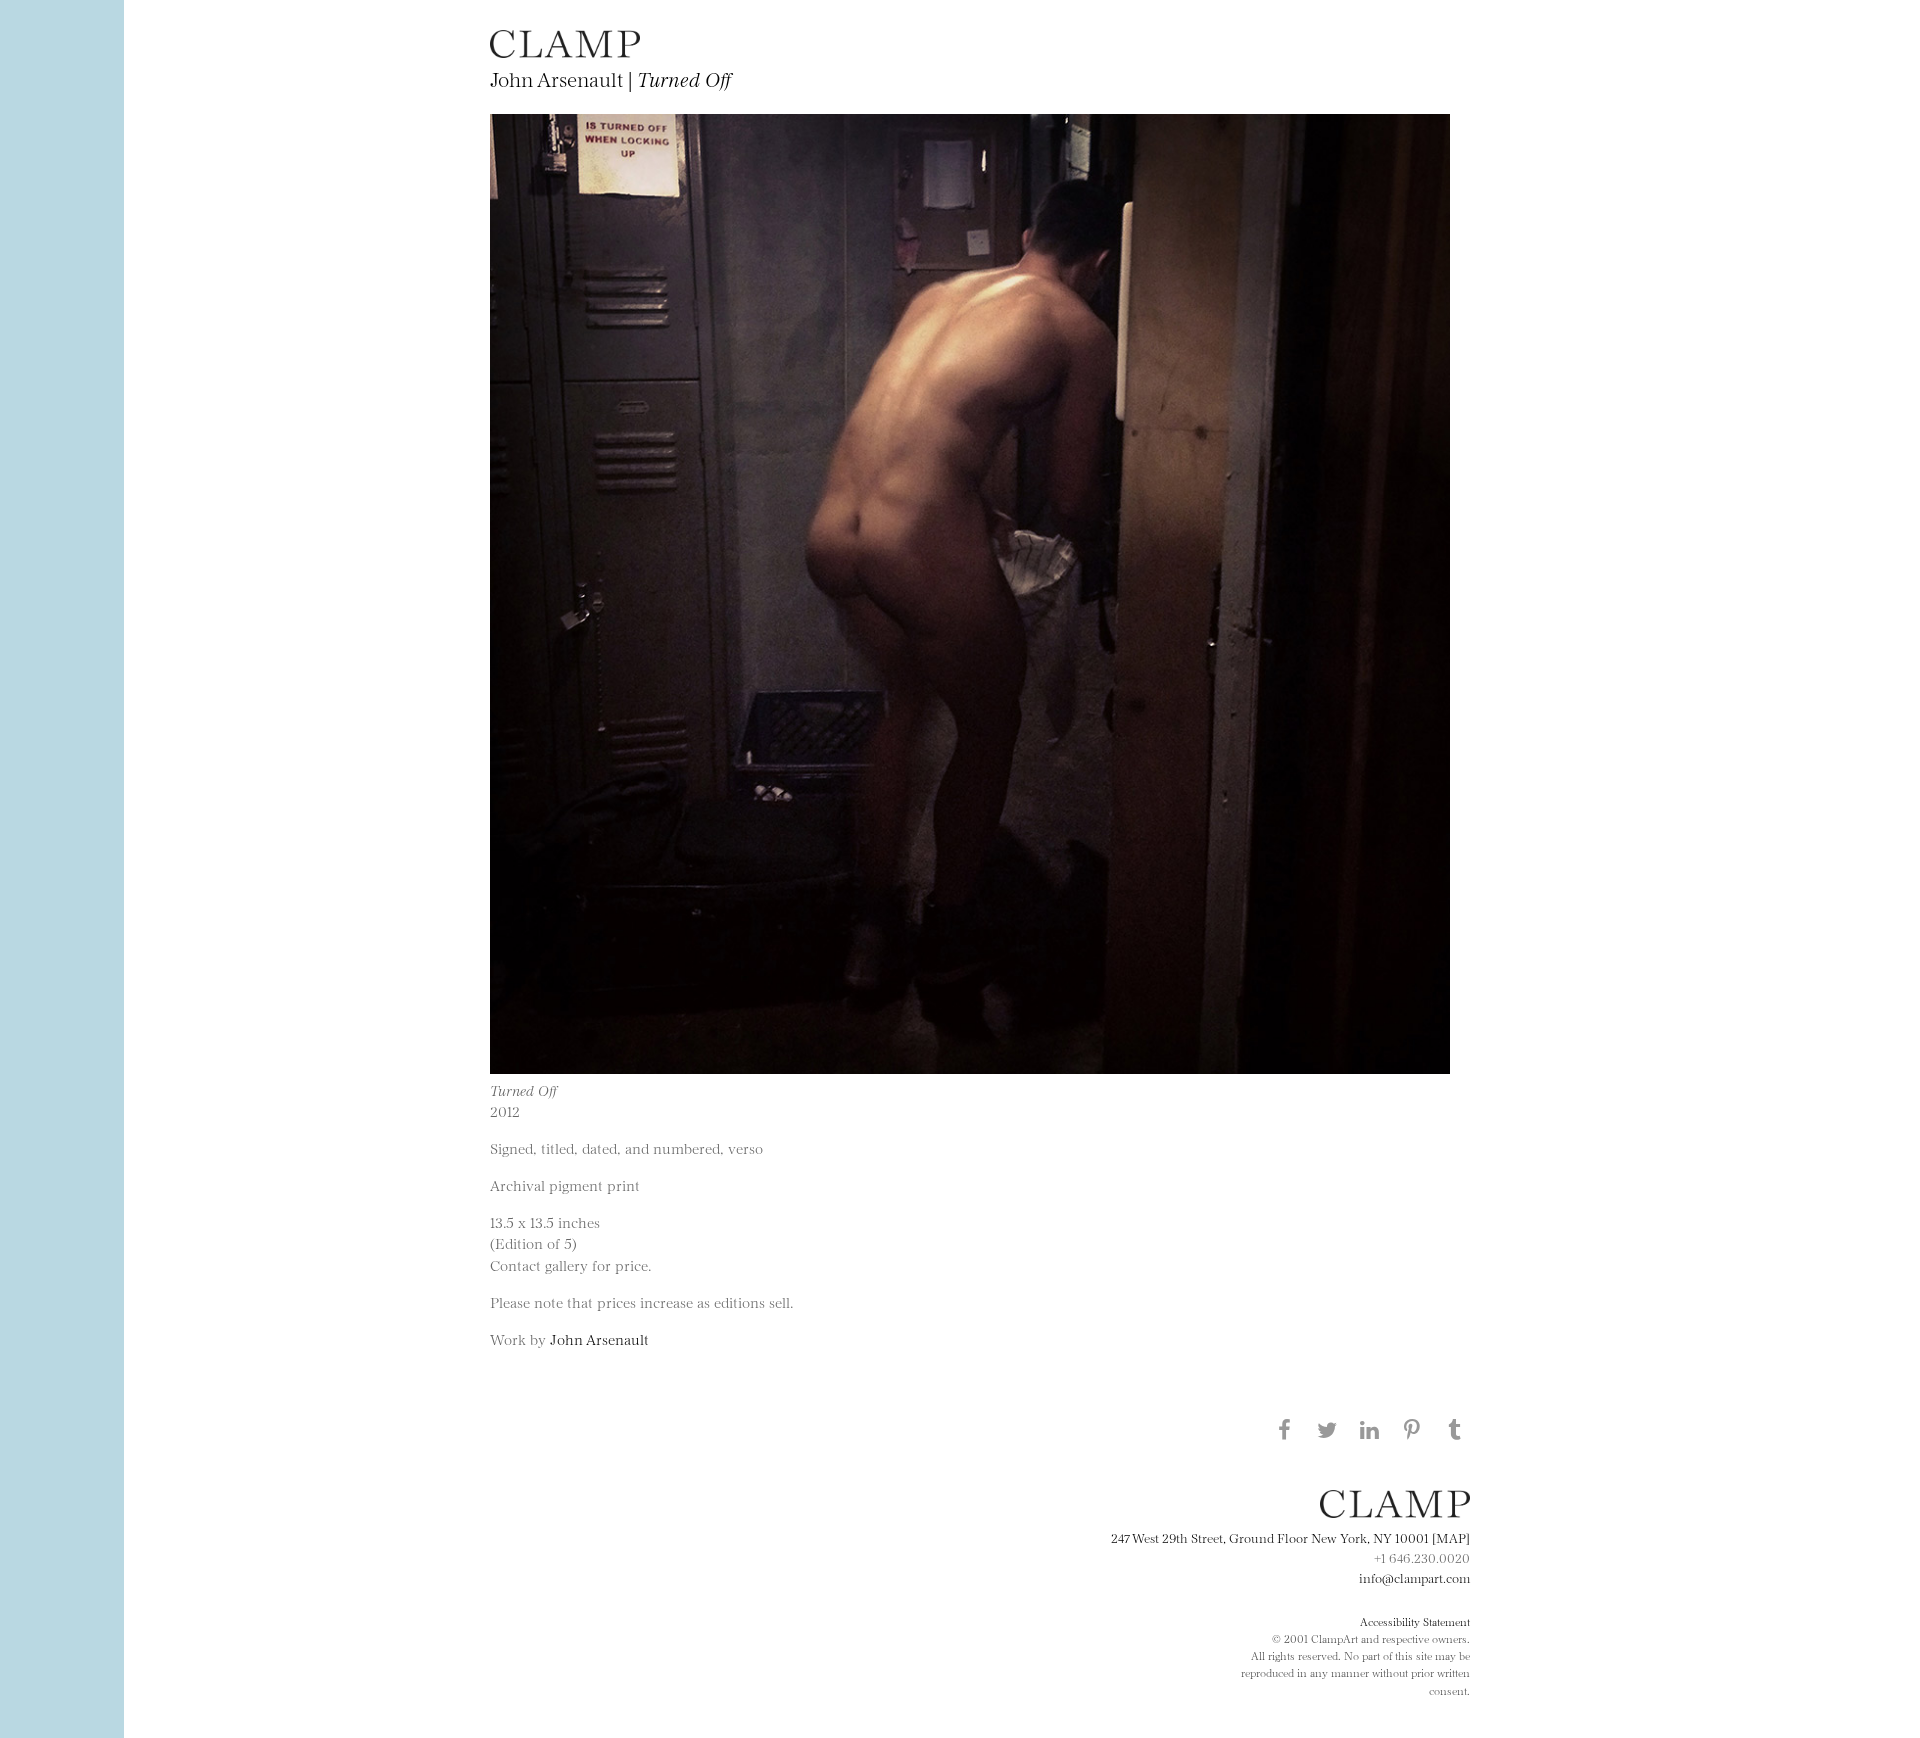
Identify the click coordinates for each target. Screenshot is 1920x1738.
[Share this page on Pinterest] (1412, 1429)
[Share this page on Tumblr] (1455, 1429)
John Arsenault (599, 1338)
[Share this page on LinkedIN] (1370, 1429)
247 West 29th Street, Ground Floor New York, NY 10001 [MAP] (1290, 1537)
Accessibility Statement (1415, 1621)
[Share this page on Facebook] (1284, 1429)
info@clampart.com (1414, 1577)
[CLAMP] (565, 51)
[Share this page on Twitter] (1327, 1429)
